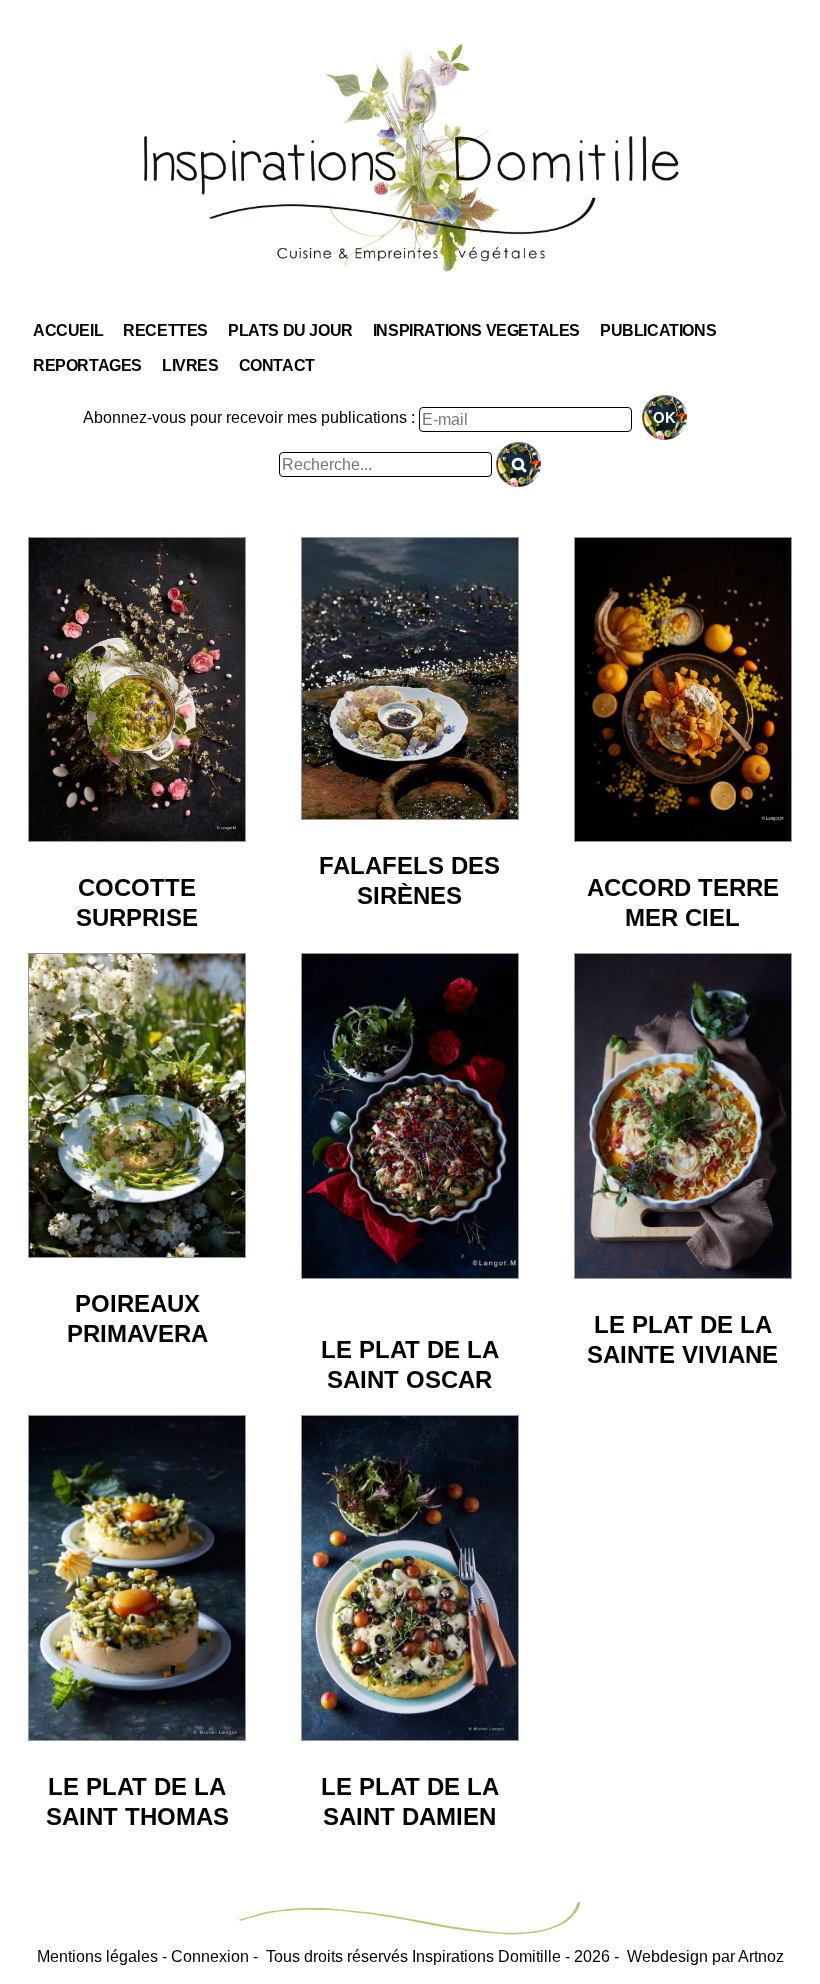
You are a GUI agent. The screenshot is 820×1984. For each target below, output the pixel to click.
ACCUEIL (68, 330)
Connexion (210, 1956)
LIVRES (190, 365)
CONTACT (277, 365)
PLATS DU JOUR (290, 330)
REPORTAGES (87, 365)
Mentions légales (97, 1956)
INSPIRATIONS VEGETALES (476, 330)
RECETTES (165, 330)
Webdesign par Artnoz (705, 1956)
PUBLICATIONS (658, 330)
